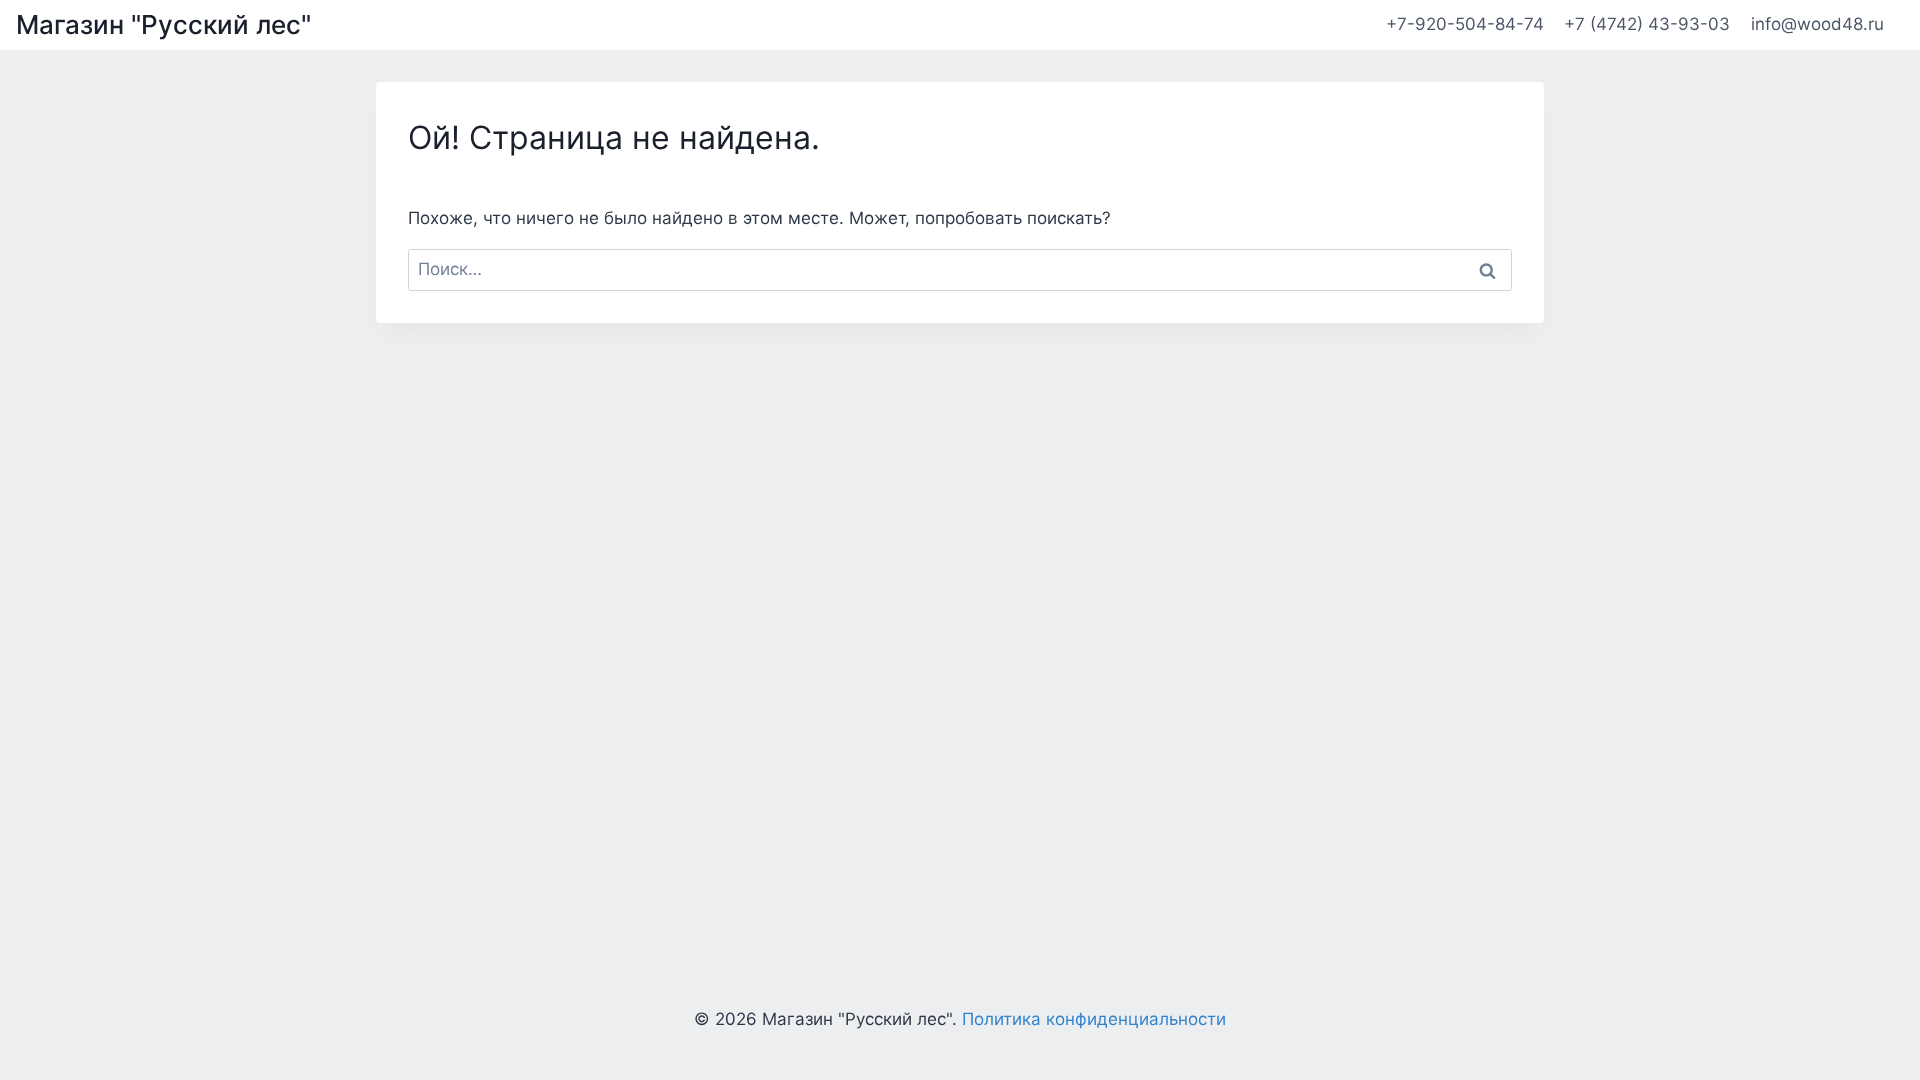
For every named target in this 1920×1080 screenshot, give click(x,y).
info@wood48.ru (1817, 24)
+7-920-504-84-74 (1465, 24)
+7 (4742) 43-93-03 (1647, 24)
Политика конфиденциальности (1094, 1019)
